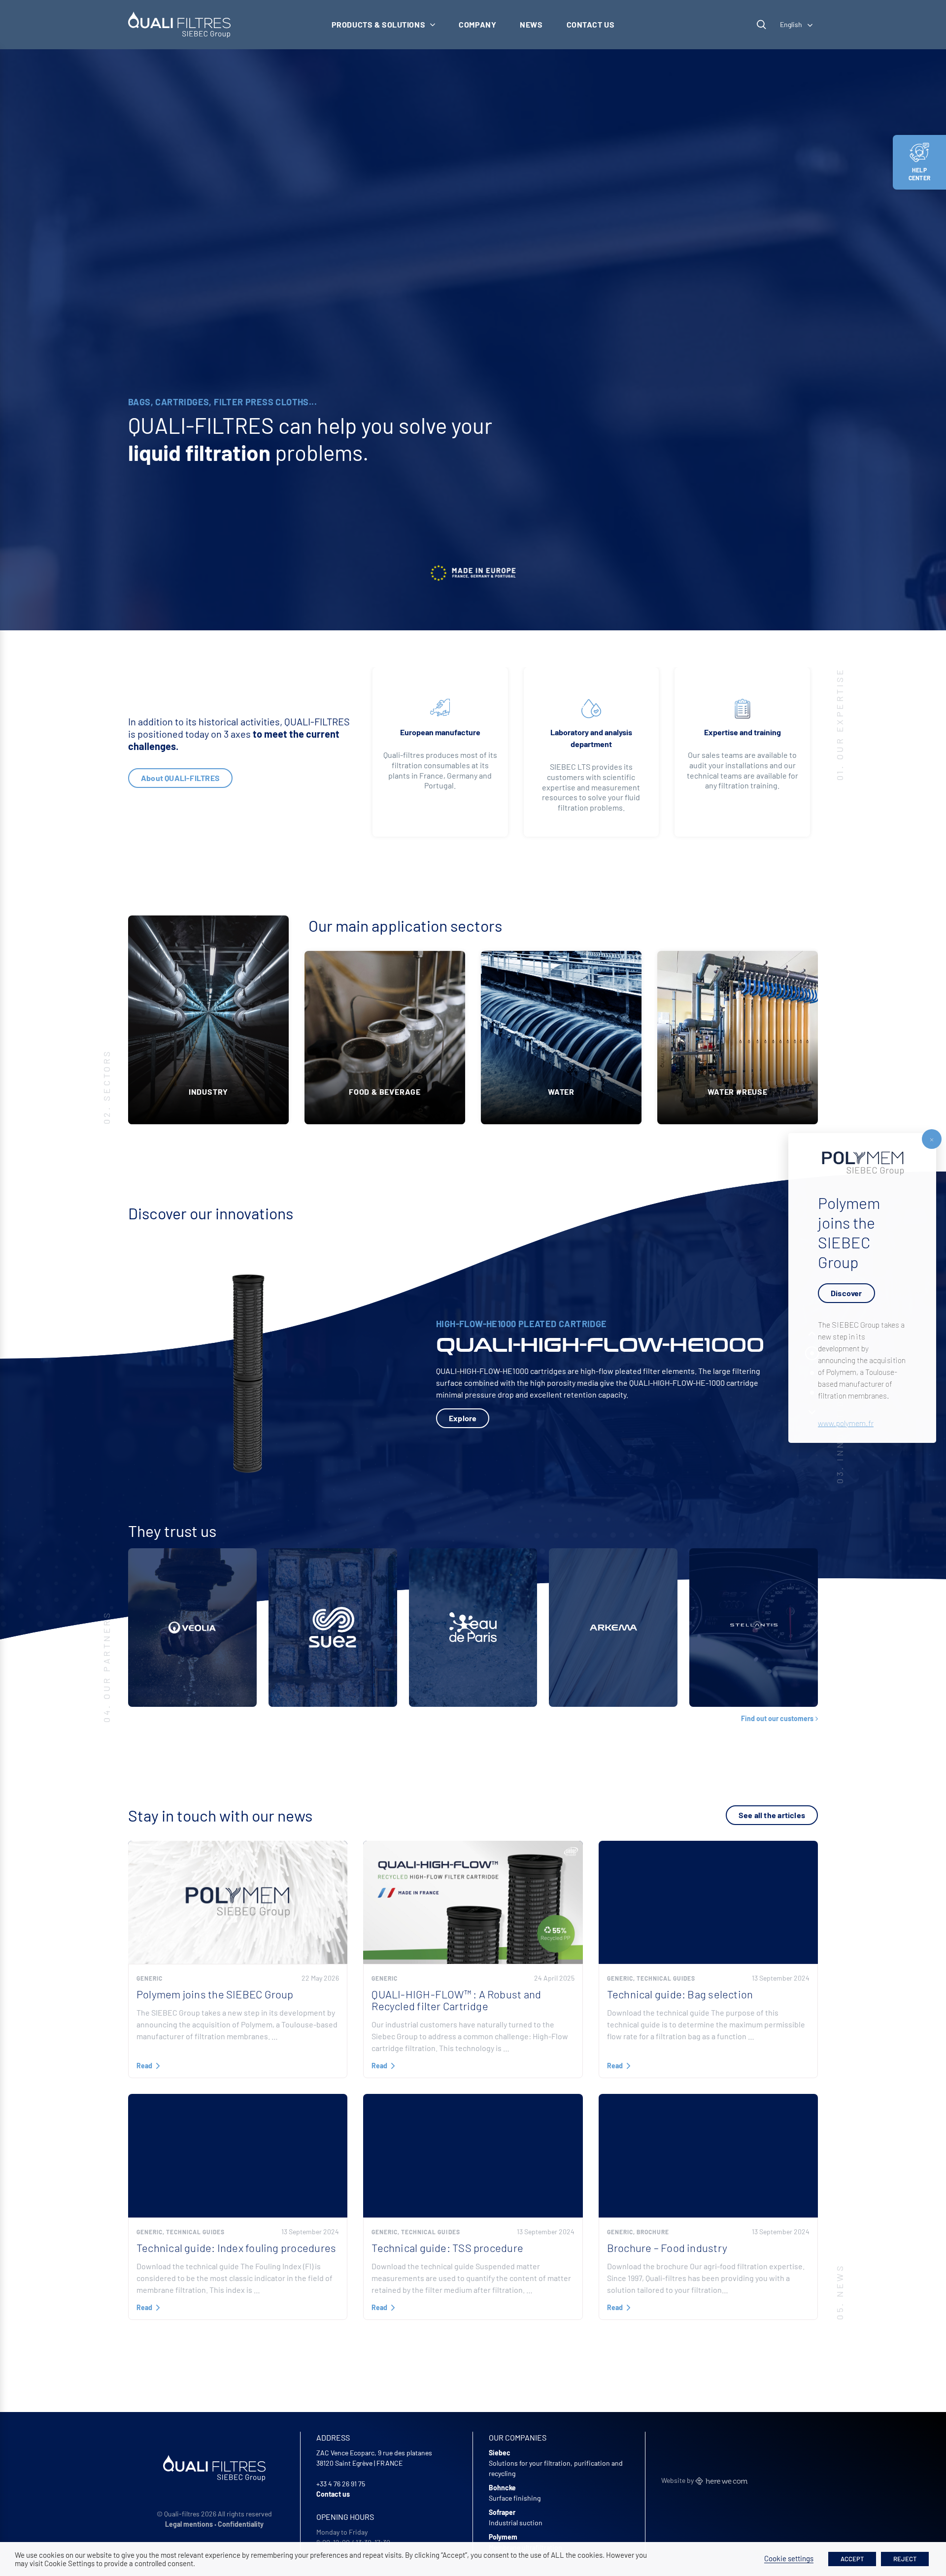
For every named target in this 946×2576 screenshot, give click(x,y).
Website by (678, 2480)
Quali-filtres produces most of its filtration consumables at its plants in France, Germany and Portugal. (440, 770)
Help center (919, 174)
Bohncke (502, 2488)
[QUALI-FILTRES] (179, 25)
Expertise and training (743, 732)
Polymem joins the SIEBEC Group (215, 1994)
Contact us (591, 24)
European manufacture (440, 732)
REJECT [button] (905, 2559)
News (531, 24)
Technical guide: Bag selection (680, 1994)
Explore (463, 1418)
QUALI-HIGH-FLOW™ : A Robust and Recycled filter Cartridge (456, 2000)
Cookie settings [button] (789, 2558)
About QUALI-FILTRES (180, 778)
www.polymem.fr (846, 1423)
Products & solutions (379, 24)
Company (477, 24)
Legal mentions (189, 2524)
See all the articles (772, 1815)
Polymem (503, 2537)
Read (144, 2066)
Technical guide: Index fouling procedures (236, 2248)
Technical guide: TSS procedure (447, 2248)
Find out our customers (777, 1719)
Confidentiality (241, 2524)
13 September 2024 (781, 1978)
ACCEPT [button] (852, 2559)
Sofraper (502, 2512)
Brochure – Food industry (667, 2248)
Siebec (500, 2453)
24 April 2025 (554, 1978)
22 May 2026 (320, 1978)
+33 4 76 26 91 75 (341, 2484)
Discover (846, 1293)
